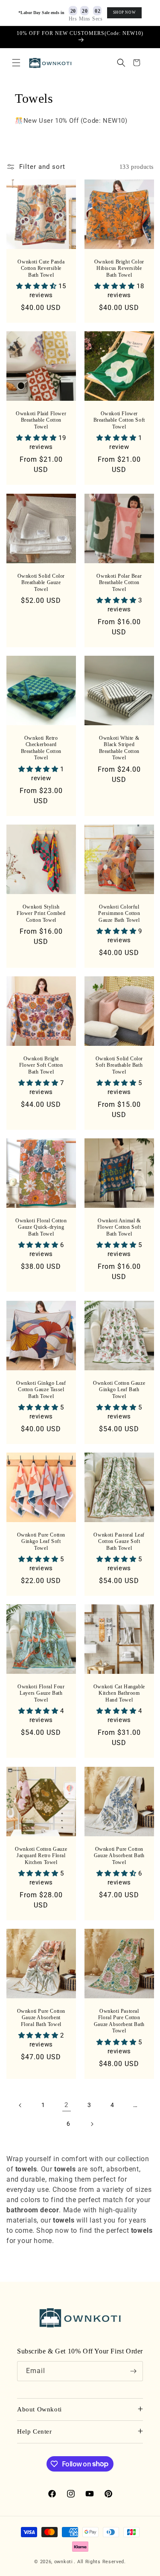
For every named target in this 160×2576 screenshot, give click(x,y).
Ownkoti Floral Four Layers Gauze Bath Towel (41, 1693)
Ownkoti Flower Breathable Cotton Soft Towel (119, 420)
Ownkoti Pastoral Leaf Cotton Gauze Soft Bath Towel (119, 1541)
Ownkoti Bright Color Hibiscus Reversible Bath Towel (119, 268)
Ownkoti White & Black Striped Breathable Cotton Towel (119, 748)
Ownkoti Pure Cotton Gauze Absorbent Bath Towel (119, 1855)
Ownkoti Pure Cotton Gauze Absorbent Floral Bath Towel (41, 2017)
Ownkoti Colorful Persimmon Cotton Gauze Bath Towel (119, 913)
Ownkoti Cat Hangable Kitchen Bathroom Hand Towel (119, 1693)
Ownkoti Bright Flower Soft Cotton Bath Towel (41, 1065)
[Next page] (92, 2124)
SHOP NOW (125, 12)
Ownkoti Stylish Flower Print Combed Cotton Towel (41, 913)
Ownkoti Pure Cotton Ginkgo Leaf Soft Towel (41, 1541)
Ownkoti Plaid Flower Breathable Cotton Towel (41, 420)
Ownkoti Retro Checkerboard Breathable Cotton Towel (41, 748)
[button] (16, 63)
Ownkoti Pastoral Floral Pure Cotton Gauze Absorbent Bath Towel (119, 2021)
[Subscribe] (133, 2371)
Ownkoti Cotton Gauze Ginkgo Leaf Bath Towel (119, 1389)
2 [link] (66, 2105)
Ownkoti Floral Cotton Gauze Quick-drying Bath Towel (41, 1227)
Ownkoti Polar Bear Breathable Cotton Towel (119, 582)
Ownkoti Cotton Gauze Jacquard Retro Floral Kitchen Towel (41, 1855)
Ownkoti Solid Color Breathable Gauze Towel (41, 582)
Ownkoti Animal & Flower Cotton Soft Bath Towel (119, 1227)
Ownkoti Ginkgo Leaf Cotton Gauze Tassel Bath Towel (41, 1389)
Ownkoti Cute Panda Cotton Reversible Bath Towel (41, 268)
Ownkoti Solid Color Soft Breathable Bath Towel (119, 1065)
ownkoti (64, 2562)
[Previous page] (20, 2105)
